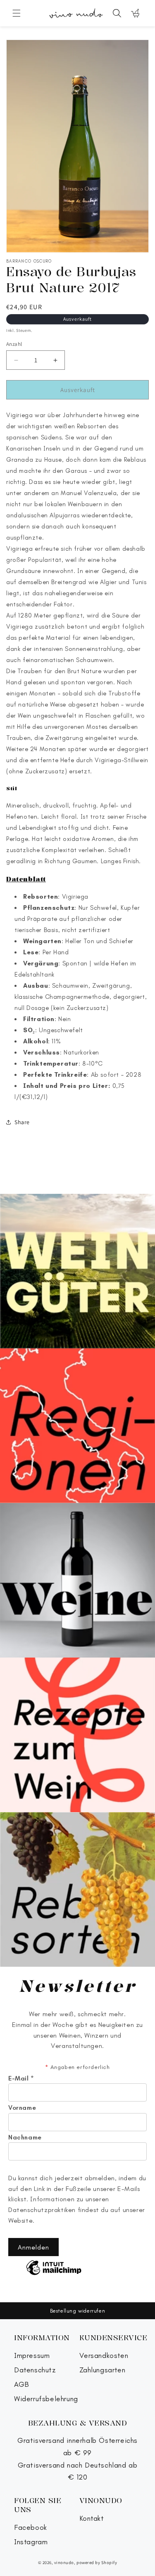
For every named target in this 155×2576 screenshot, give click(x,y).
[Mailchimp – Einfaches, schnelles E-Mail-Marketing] (54, 2268)
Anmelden (33, 2247)
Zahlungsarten (103, 2370)
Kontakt (92, 2518)
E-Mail (21, 2078)
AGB (22, 2385)
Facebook (31, 2528)
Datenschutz (35, 2370)
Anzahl (14, 344)
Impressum (32, 2356)
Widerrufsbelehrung (46, 2399)
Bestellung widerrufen (78, 2311)
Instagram (31, 2542)
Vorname (22, 2108)
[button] (17, 13)
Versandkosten (104, 2356)
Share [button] (22, 1122)
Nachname (25, 2137)
